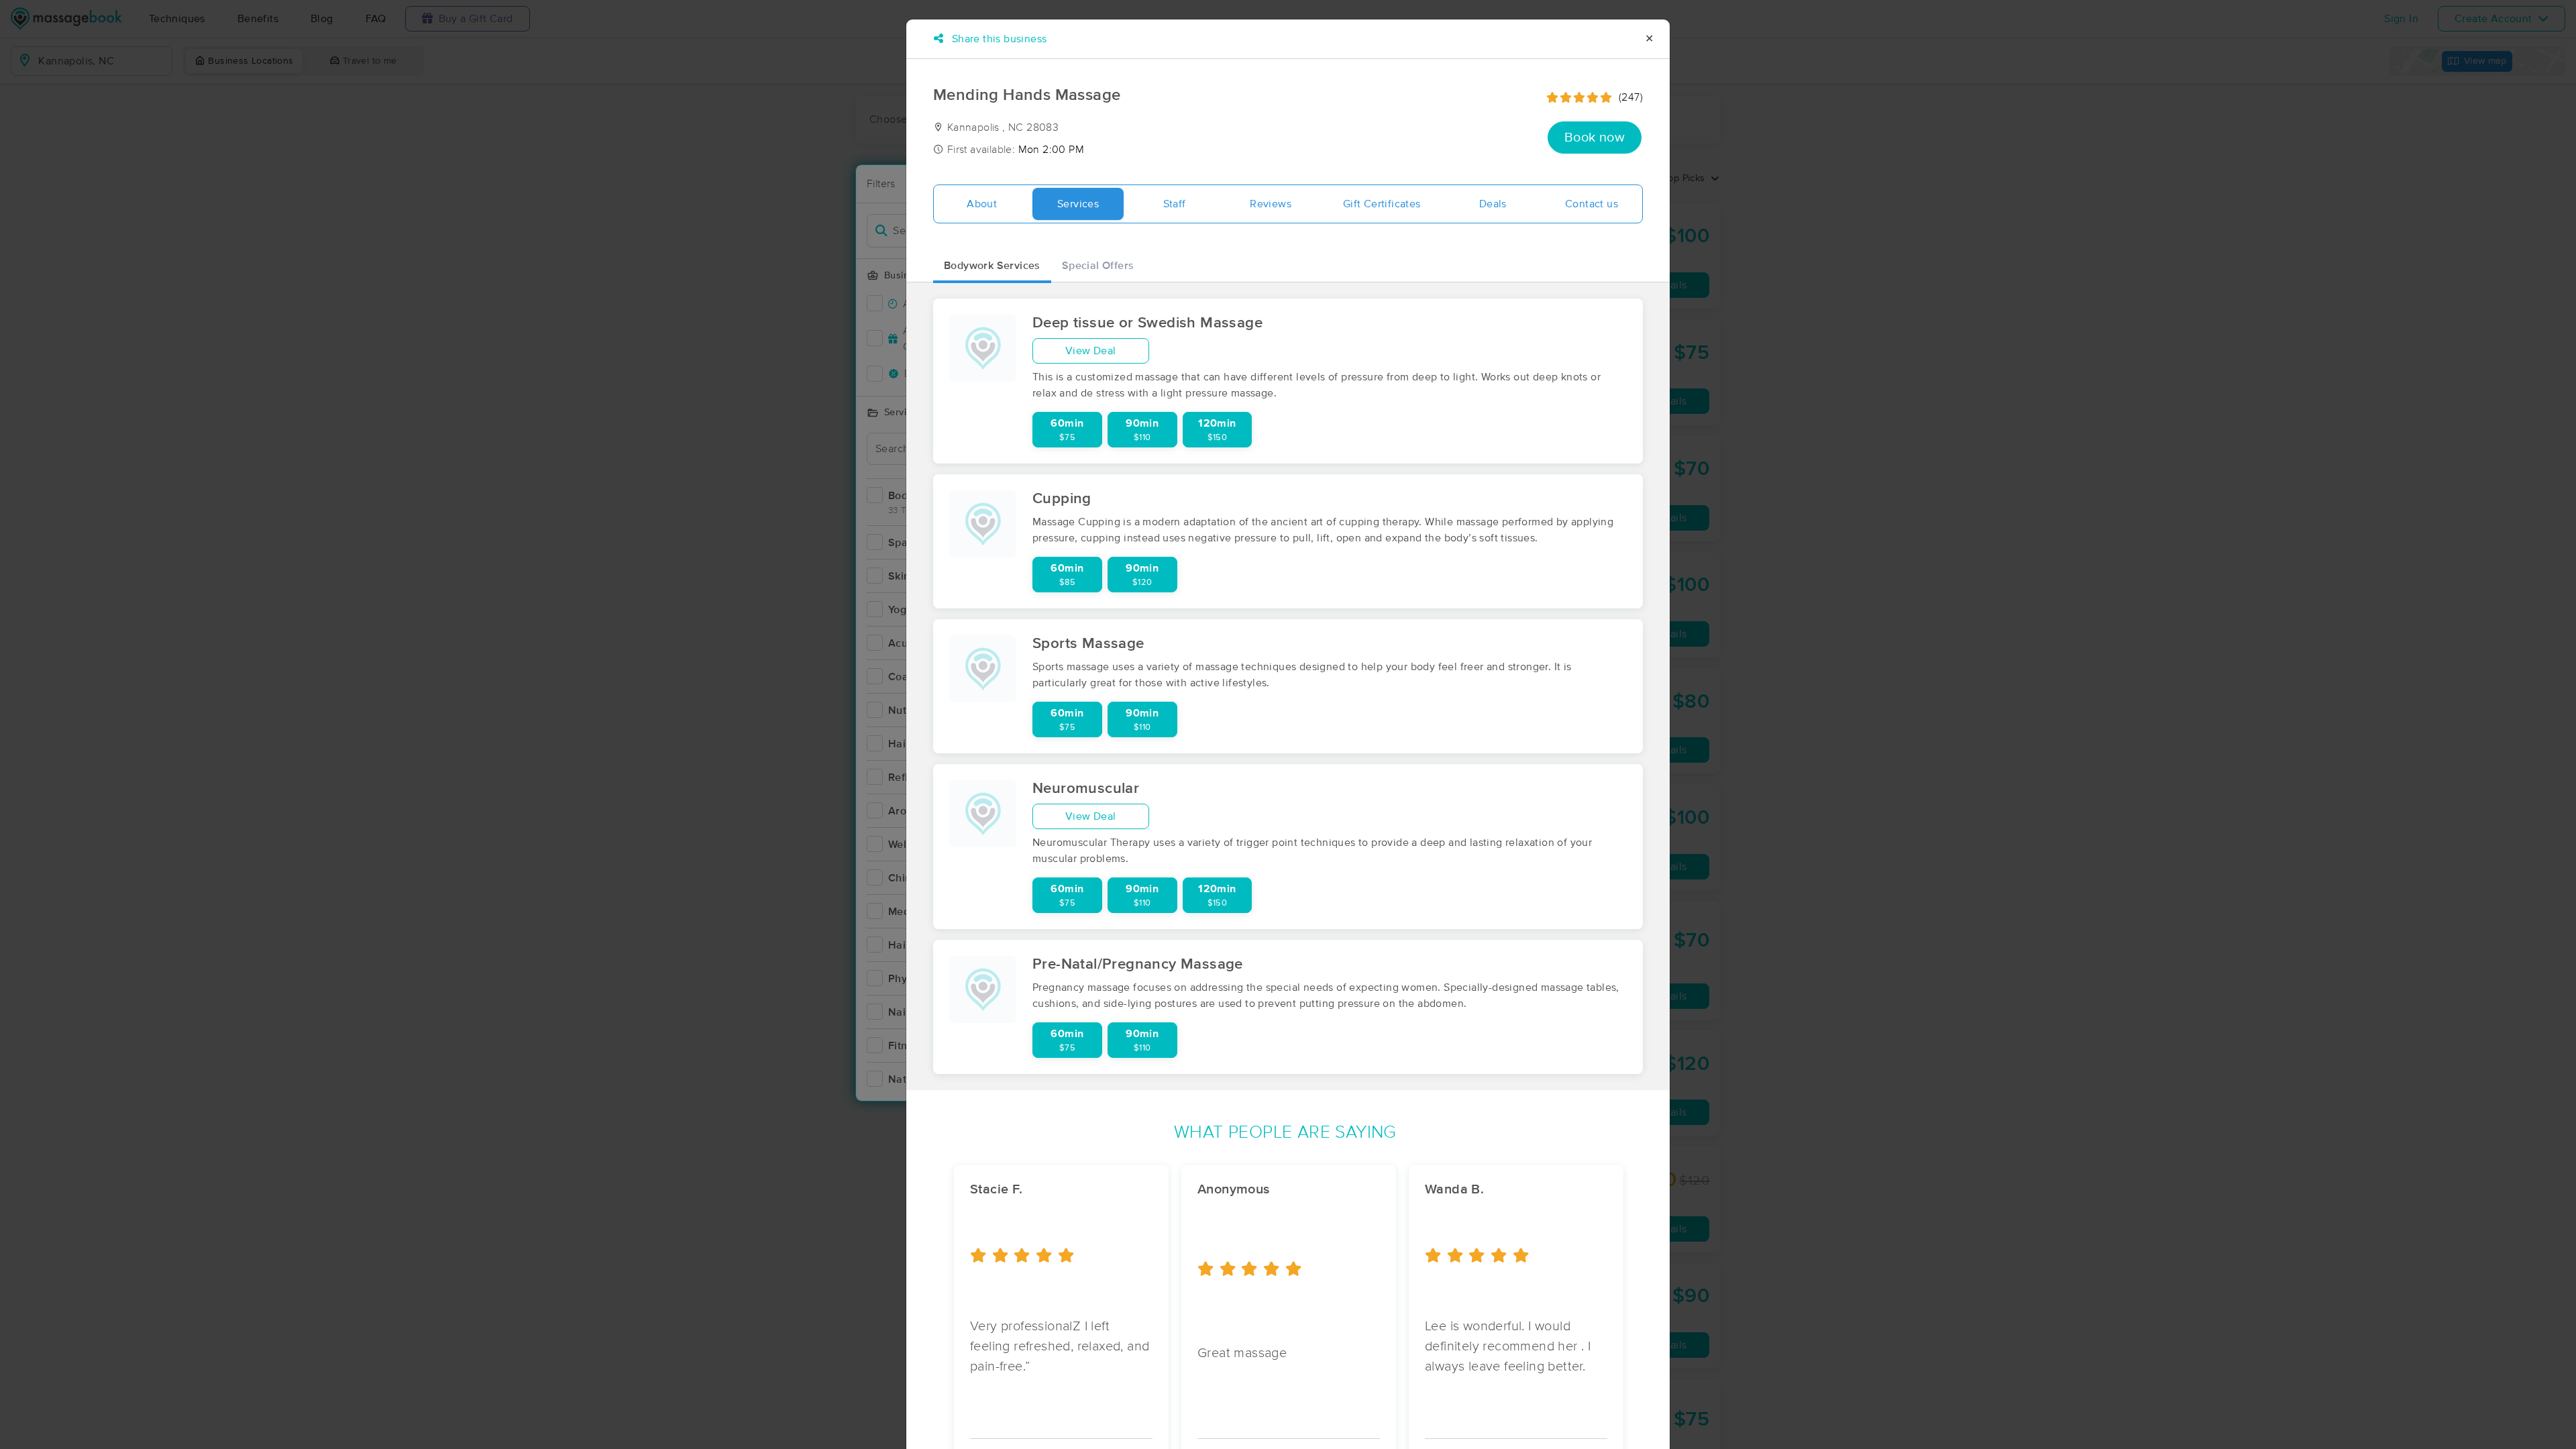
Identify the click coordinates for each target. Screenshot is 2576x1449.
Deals (1493, 204)
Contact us (1592, 204)
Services (1078, 204)
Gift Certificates (1382, 204)
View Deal (1091, 351)
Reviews (1271, 204)
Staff (1175, 204)
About (982, 204)
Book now (1595, 138)
